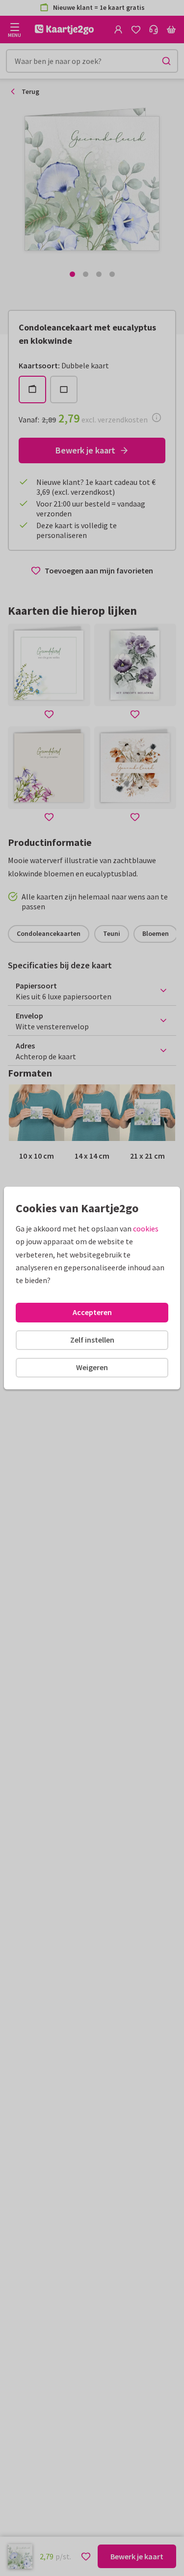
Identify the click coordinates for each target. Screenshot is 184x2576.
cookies (146, 1228)
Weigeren (92, 1367)
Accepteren (92, 1312)
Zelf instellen (92, 1340)
